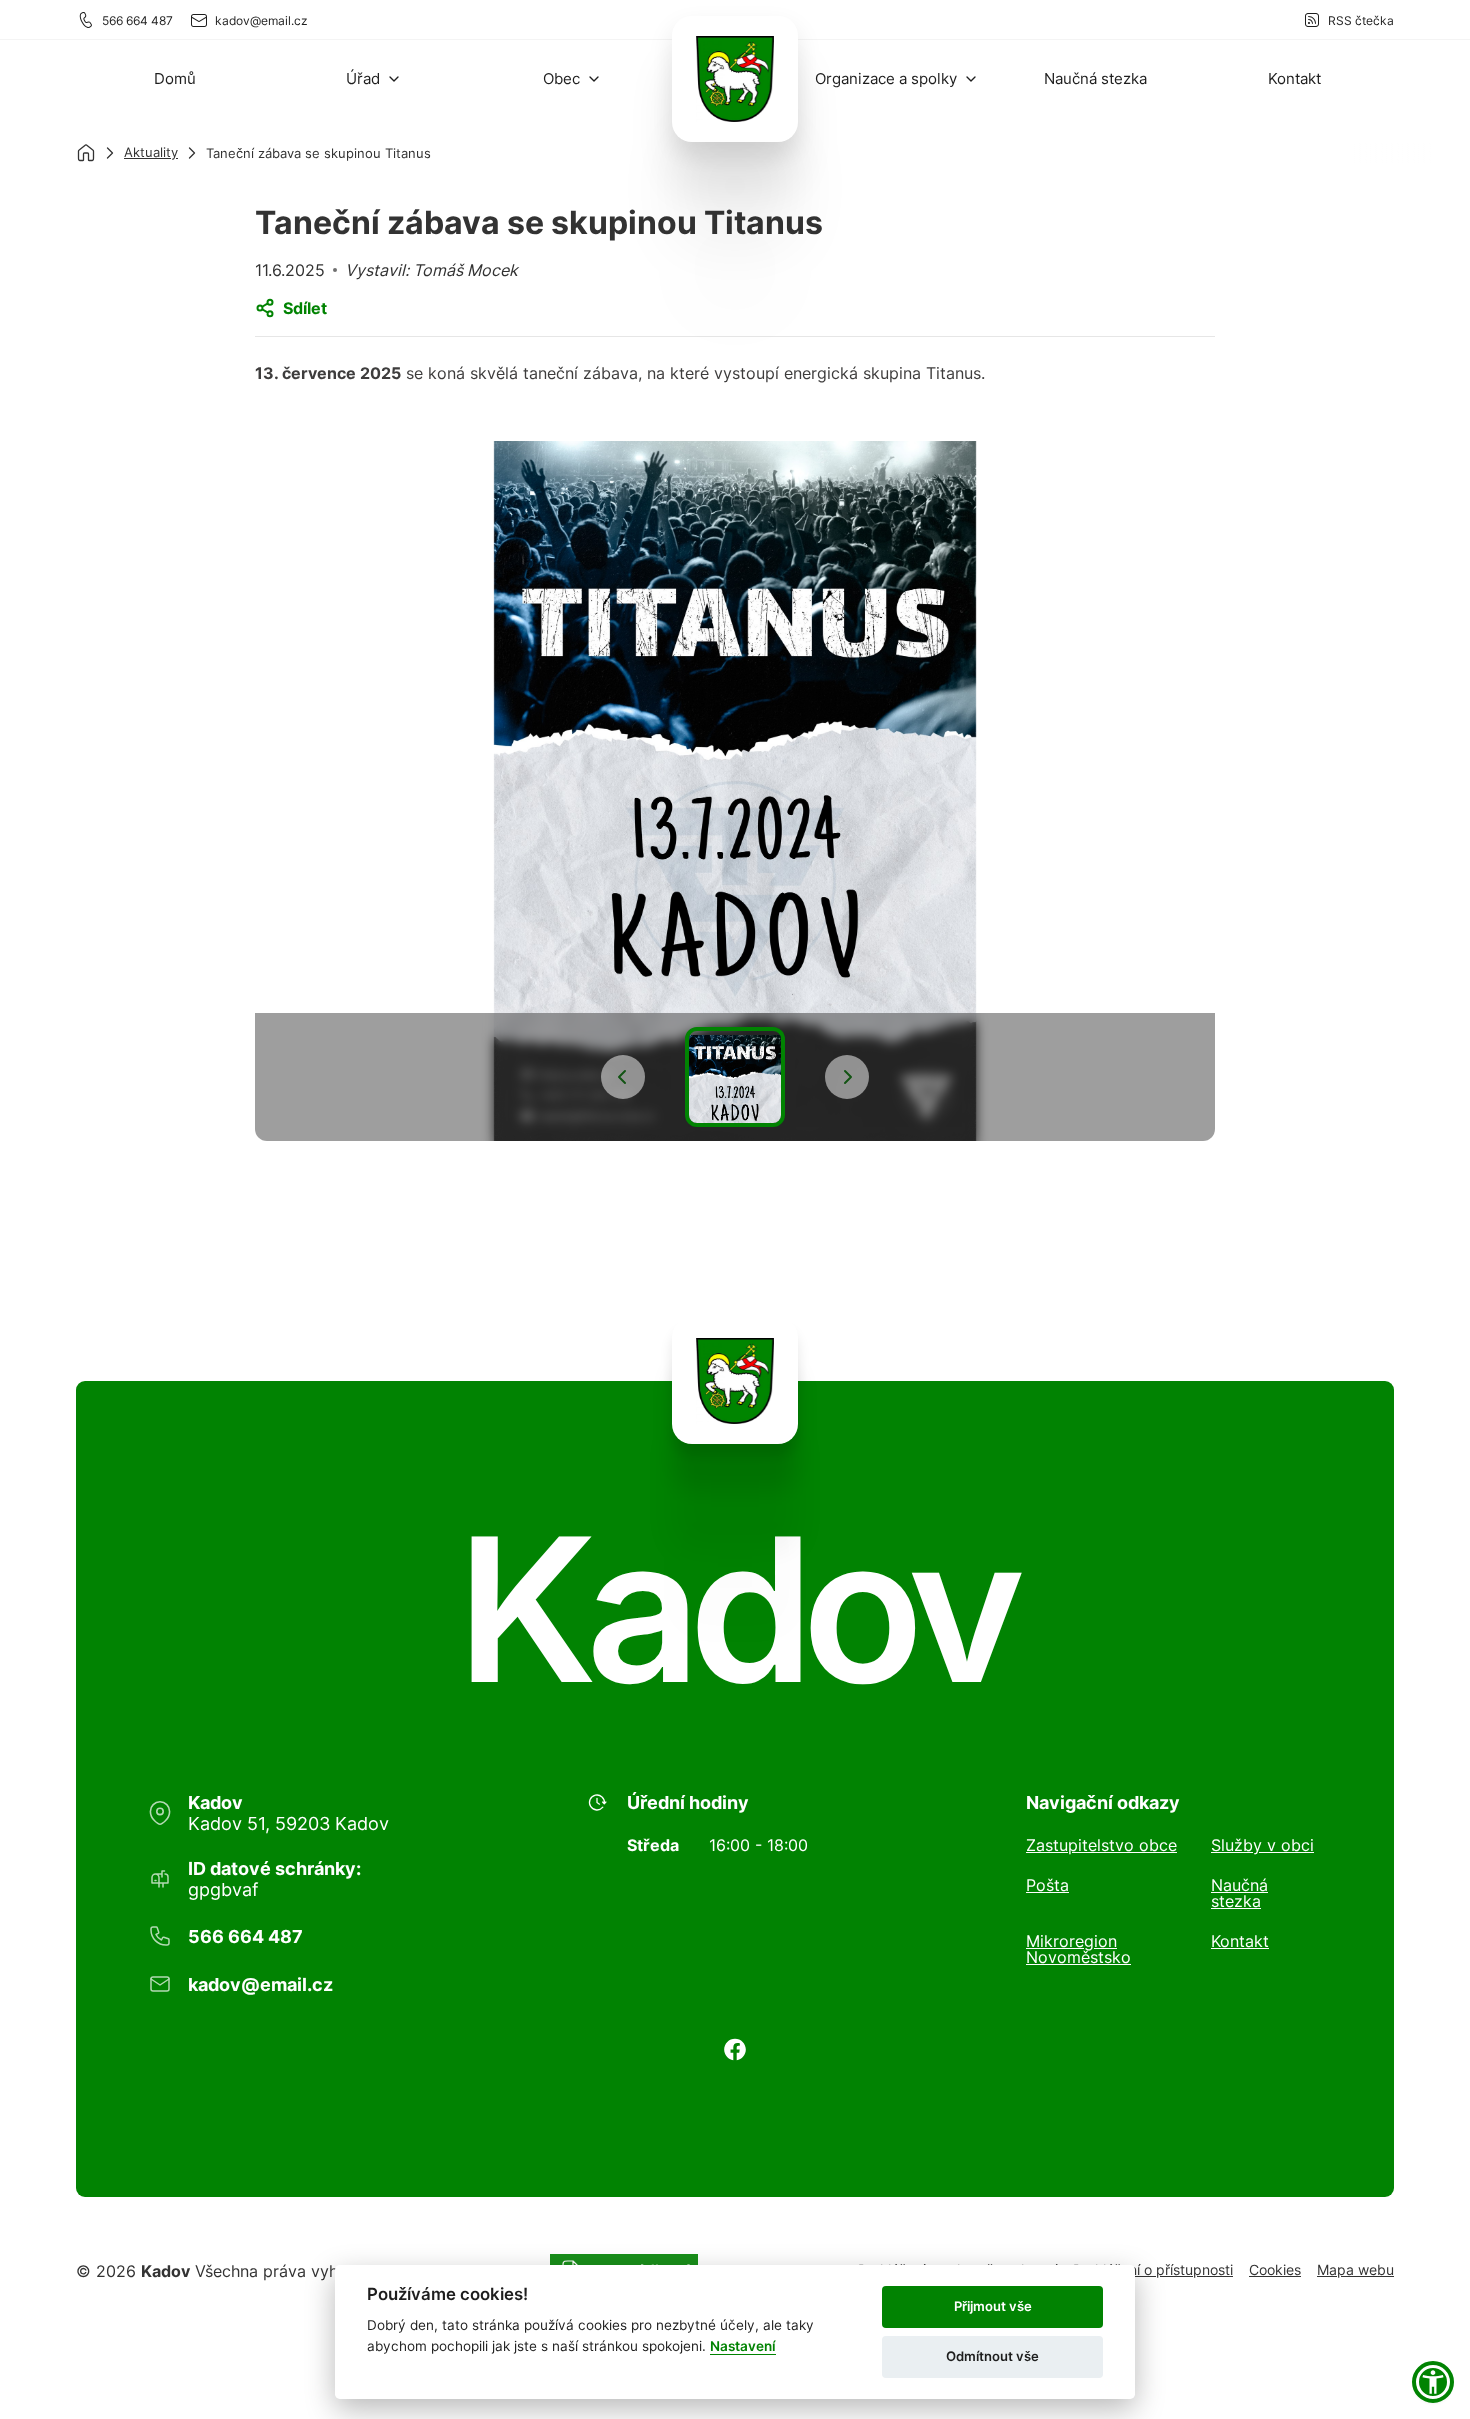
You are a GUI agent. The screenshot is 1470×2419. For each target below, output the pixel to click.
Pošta (1047, 1886)
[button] (374, 78)
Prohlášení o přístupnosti (1153, 2269)
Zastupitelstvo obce (1101, 1845)
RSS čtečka (1361, 20)
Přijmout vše (993, 2306)
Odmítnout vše (992, 2356)
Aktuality (151, 152)
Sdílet (305, 308)
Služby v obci (1262, 1845)
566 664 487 (137, 20)
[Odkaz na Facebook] (735, 2049)
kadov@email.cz (261, 20)
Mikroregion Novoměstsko (1078, 1949)
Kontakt (1240, 1942)
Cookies (1275, 2269)
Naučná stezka (1239, 1893)
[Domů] (86, 153)
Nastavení (743, 2346)
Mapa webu (1355, 2269)
